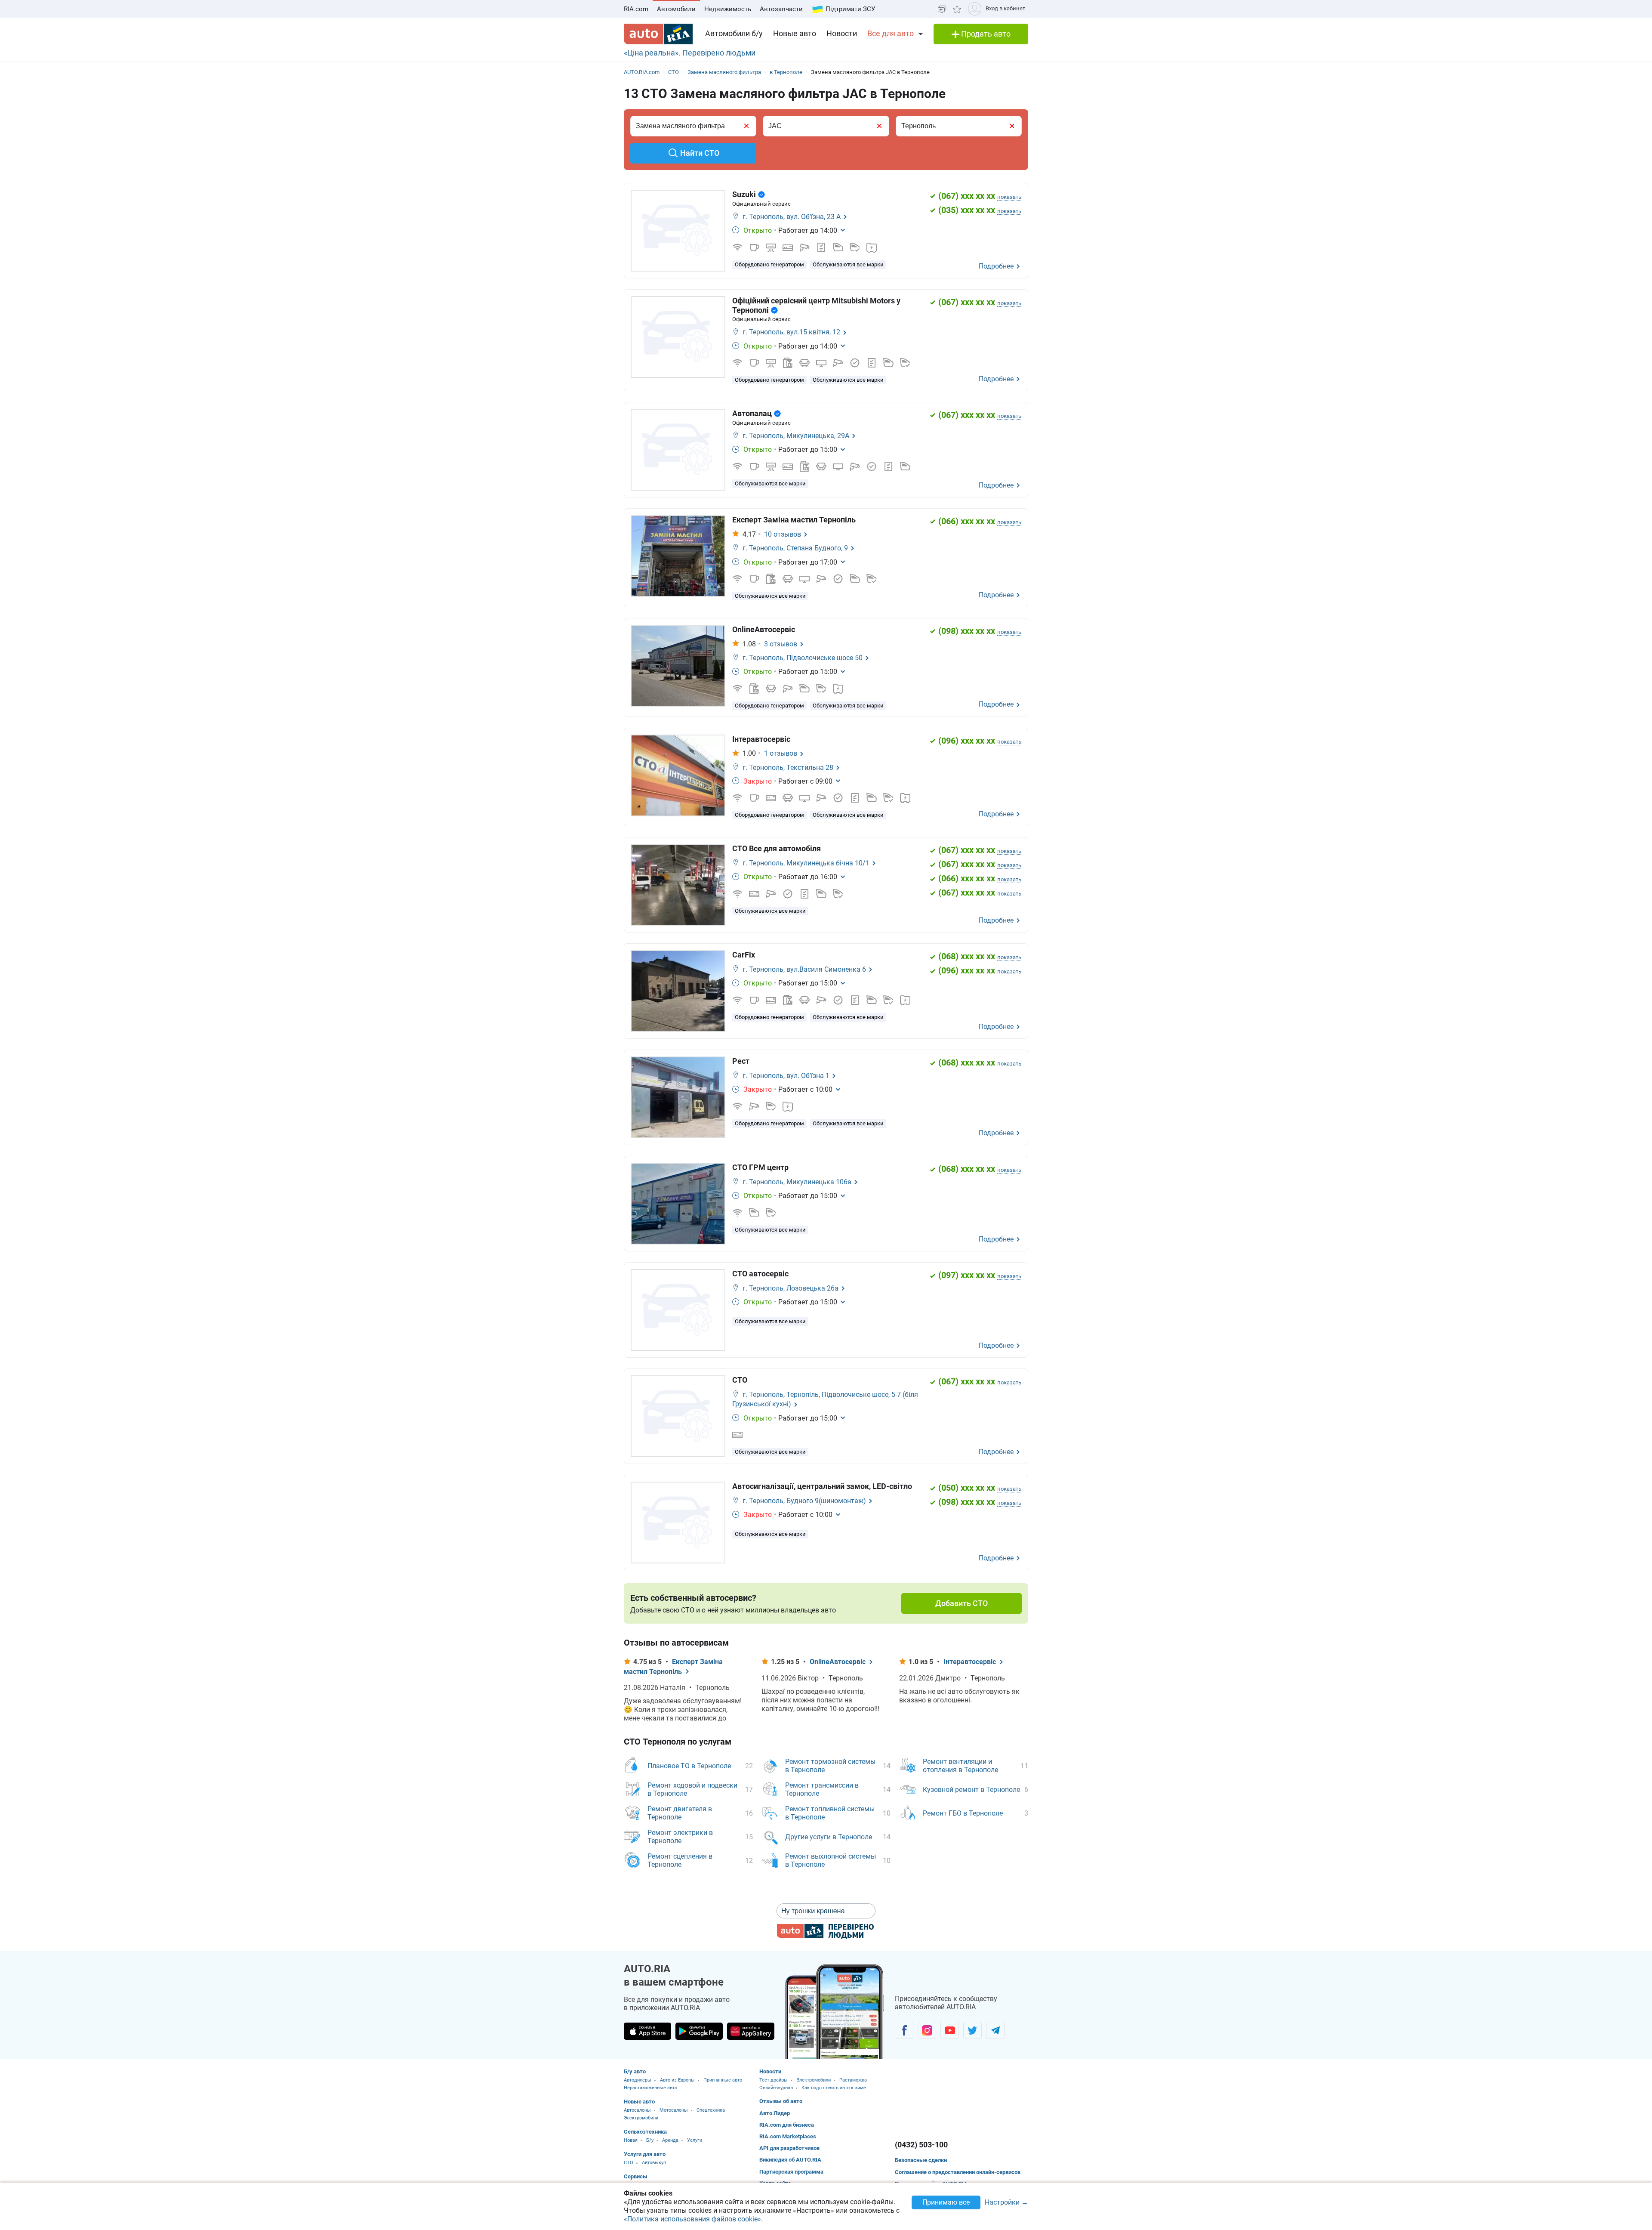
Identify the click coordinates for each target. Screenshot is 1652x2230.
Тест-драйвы (774, 2080)
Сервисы (636, 2176)
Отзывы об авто (781, 2101)
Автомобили (676, 9)
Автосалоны (637, 2110)
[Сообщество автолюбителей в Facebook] (904, 2030)
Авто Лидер (775, 2113)
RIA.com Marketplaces (788, 2136)
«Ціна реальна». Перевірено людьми (690, 53)
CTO (629, 2163)
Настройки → (1006, 2203)
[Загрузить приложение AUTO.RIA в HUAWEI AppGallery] (751, 2031)
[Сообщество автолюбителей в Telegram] (995, 2030)
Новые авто (795, 33)
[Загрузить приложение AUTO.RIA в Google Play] (699, 2031)
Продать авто (985, 34)
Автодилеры (638, 2080)
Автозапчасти (781, 9)
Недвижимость (728, 9)
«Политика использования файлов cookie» (692, 2219)
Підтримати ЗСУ (850, 9)
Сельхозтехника (645, 2132)
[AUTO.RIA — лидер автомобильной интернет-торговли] (658, 34)
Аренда (670, 2140)
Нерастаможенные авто (650, 2088)
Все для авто (891, 33)
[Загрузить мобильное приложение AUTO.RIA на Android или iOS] (835, 2012)
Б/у (650, 2140)
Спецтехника (711, 2110)
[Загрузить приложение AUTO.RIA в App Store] (647, 2031)
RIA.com (636, 9)
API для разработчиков (789, 2148)
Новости (842, 33)
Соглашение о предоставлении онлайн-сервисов (958, 2172)
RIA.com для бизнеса (787, 2125)
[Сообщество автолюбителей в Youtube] (950, 2030)
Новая (631, 2140)
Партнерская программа (791, 2172)
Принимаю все (946, 2202)
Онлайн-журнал (776, 2088)
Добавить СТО (962, 1603)
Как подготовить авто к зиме (834, 2088)
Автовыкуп (654, 2163)
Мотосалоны (674, 2110)
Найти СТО (700, 153)
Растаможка (853, 2080)
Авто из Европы (677, 2080)
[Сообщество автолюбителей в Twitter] (972, 2030)
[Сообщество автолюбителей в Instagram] (927, 2030)
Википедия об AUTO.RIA (790, 2160)
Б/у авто (635, 2071)
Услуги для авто (645, 2154)
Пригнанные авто (723, 2080)
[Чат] (942, 9)
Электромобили (641, 2118)
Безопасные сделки (921, 2160)
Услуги (695, 2140)
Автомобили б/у (734, 33)
